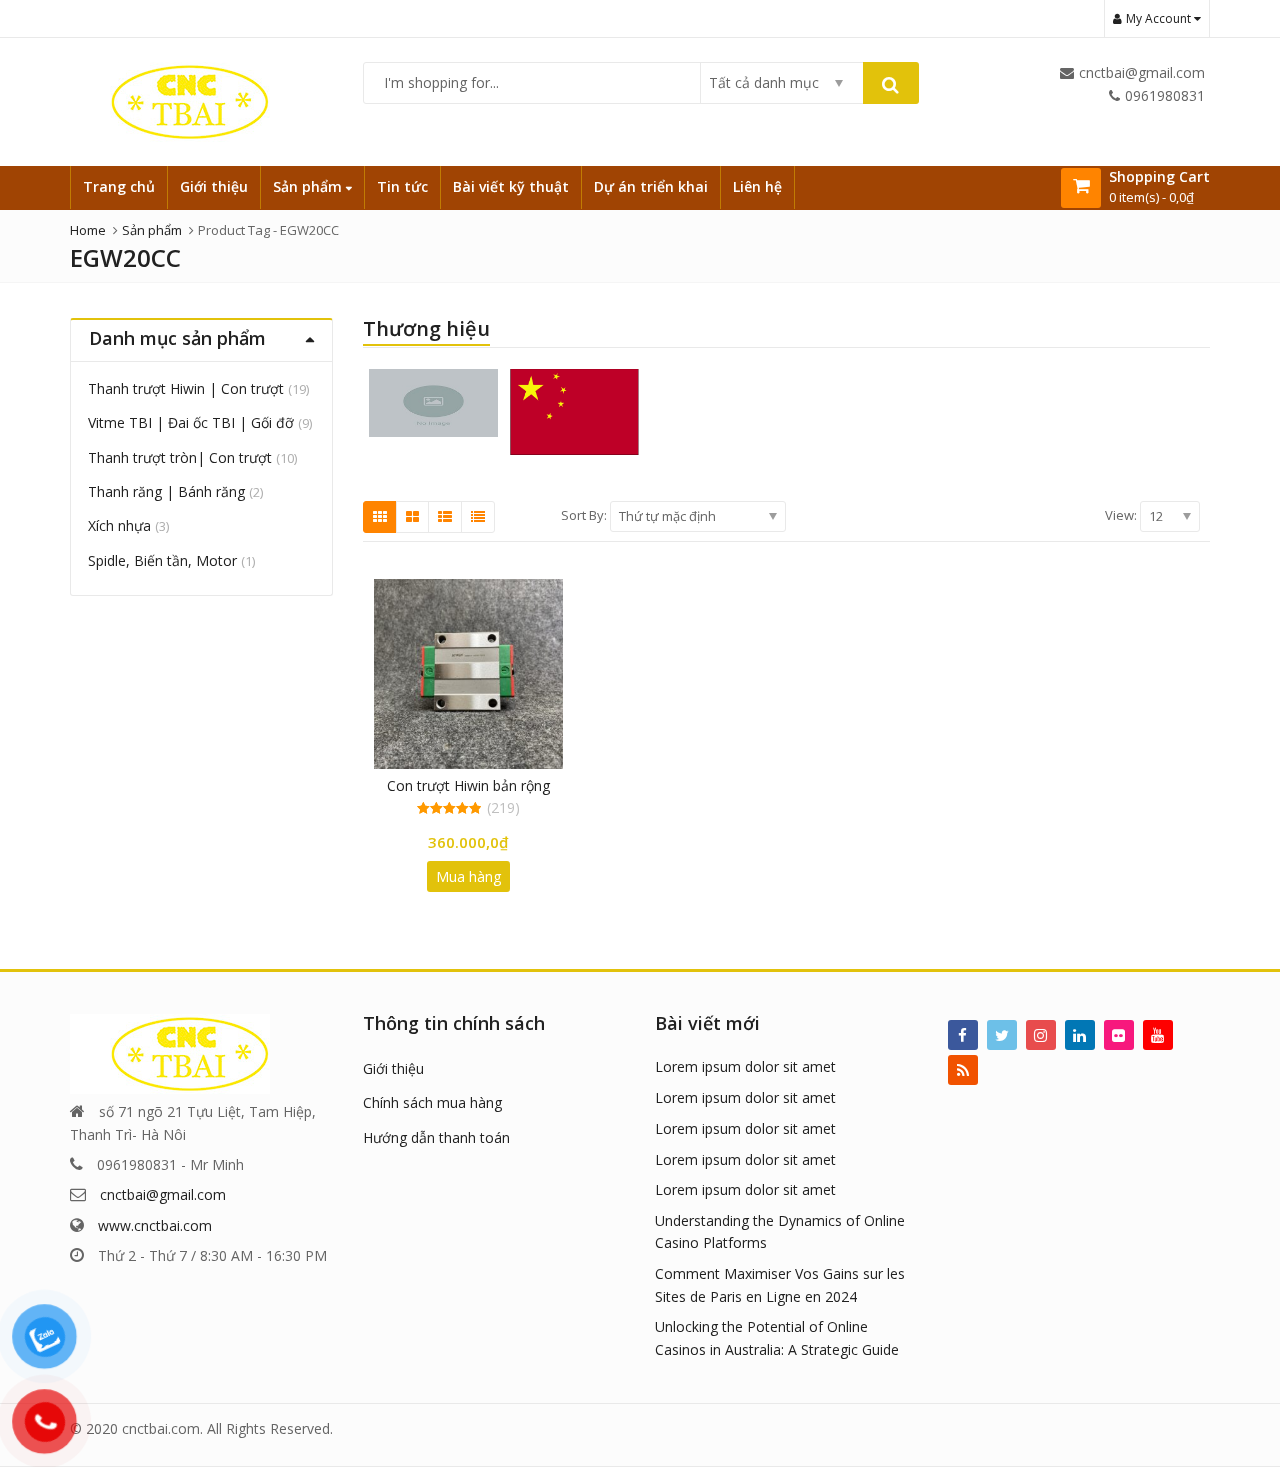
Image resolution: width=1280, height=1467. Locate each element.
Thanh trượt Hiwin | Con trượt (186, 388)
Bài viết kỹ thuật (511, 186)
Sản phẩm (309, 186)
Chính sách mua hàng (432, 1102)
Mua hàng (468, 876)
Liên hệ (757, 186)
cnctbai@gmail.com (163, 1194)
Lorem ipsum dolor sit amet (745, 1066)
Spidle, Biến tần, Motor (162, 560)
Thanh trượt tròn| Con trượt (180, 457)
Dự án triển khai (651, 186)
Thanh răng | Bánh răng (166, 491)
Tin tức (402, 186)
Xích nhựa (119, 525)
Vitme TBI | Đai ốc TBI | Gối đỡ (191, 422)
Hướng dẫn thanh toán (436, 1137)
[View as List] (445, 517)
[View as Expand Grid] (412, 517)
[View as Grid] (380, 517)
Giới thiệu (214, 186)
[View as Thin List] (478, 517)
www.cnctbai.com (155, 1225)
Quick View (477, 785)
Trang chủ (119, 186)
